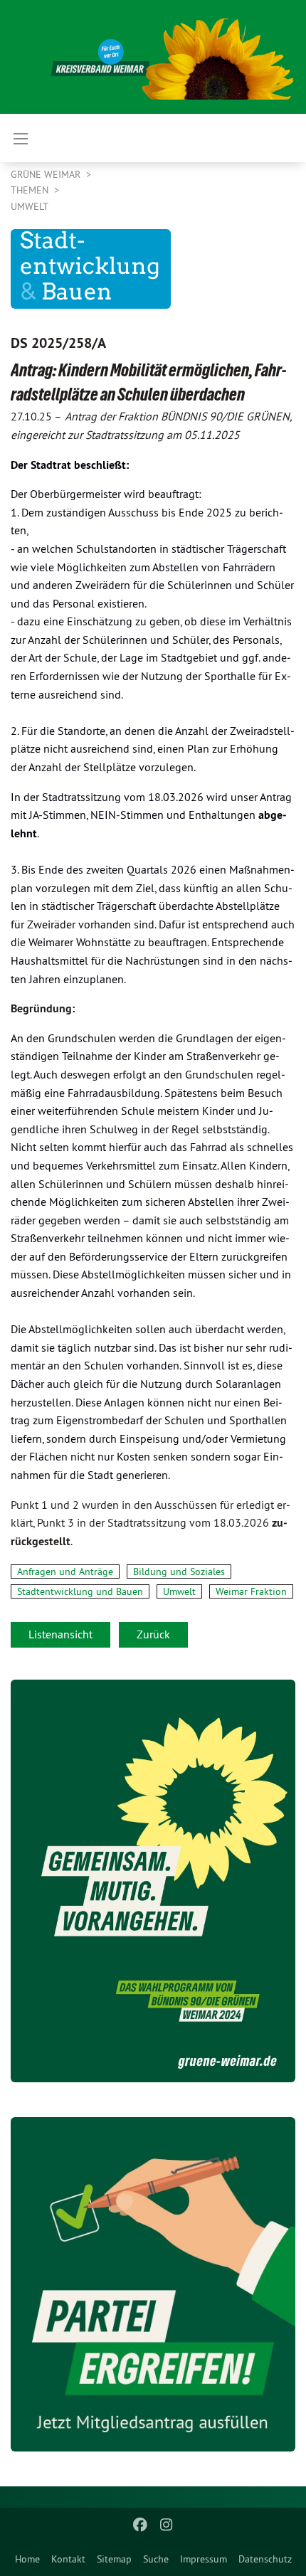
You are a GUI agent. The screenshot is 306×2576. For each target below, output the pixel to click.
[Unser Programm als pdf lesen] (153, 1881)
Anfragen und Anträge (65, 1571)
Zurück (153, 1634)
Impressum (204, 2559)
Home (27, 2559)
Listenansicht (60, 1634)
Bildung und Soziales (179, 1571)
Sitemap (114, 2559)
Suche (156, 2559)
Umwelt (30, 206)
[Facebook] (141, 2525)
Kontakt (68, 2559)
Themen (31, 190)
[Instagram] (166, 2525)
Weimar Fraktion (251, 1591)
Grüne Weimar (47, 174)
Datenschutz (265, 2559)
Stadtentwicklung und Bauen (80, 1591)
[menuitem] (27, 2559)
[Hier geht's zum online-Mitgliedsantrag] (153, 2285)
